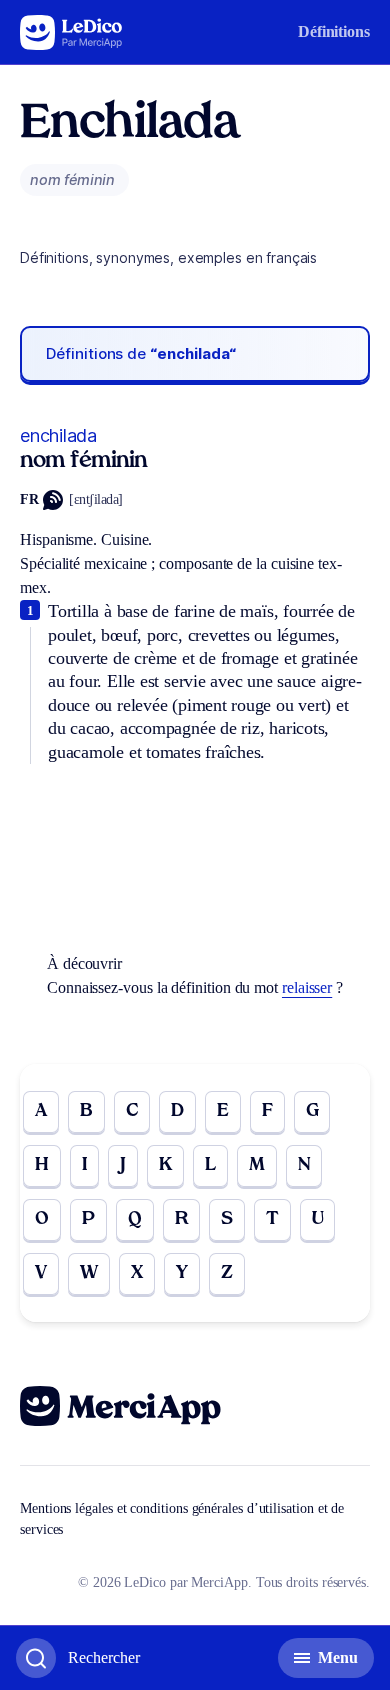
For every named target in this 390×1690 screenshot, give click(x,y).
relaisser (307, 987)
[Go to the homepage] (71, 32)
